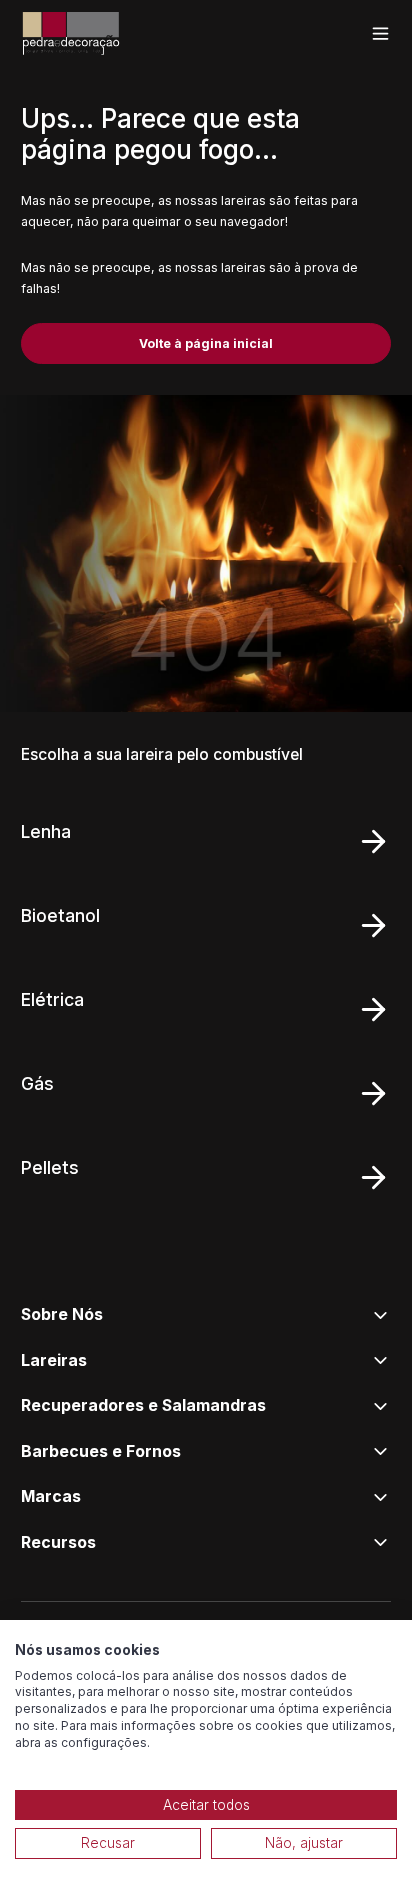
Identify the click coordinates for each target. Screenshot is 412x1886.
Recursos (58, 1542)
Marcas (51, 1496)
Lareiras (54, 1360)
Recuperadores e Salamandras (143, 1405)
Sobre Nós (62, 1314)
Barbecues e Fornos (101, 1451)
